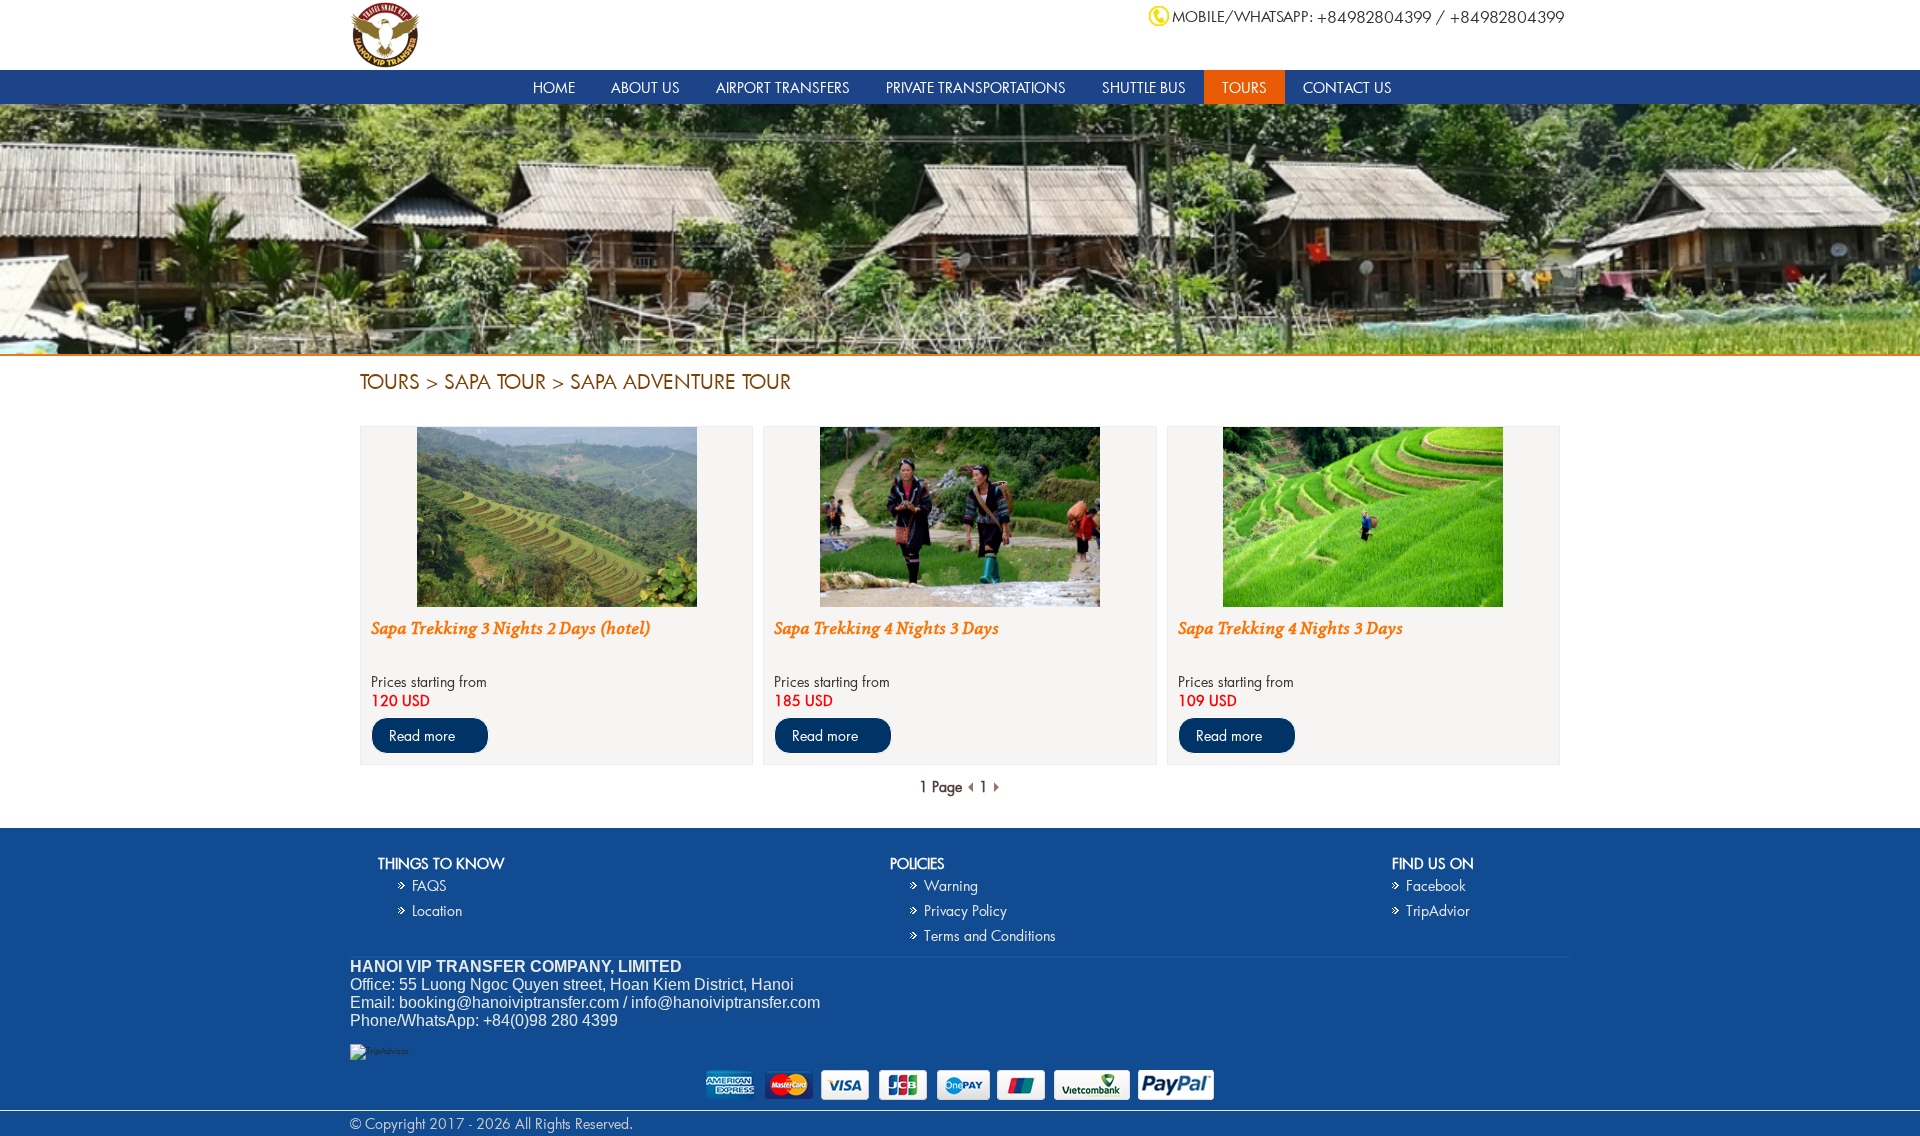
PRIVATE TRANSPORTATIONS (976, 87)
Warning (951, 885)
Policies (917, 863)
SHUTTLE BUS (1144, 87)
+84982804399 (1374, 16)
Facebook (1436, 885)
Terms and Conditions (990, 935)
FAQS (429, 885)
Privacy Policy (965, 910)
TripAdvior (1438, 910)
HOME (554, 87)
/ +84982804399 (1500, 16)
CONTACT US (1347, 87)
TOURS (1244, 87)
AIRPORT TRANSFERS (783, 87)
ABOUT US (645, 87)
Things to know (441, 863)
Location (437, 910)
